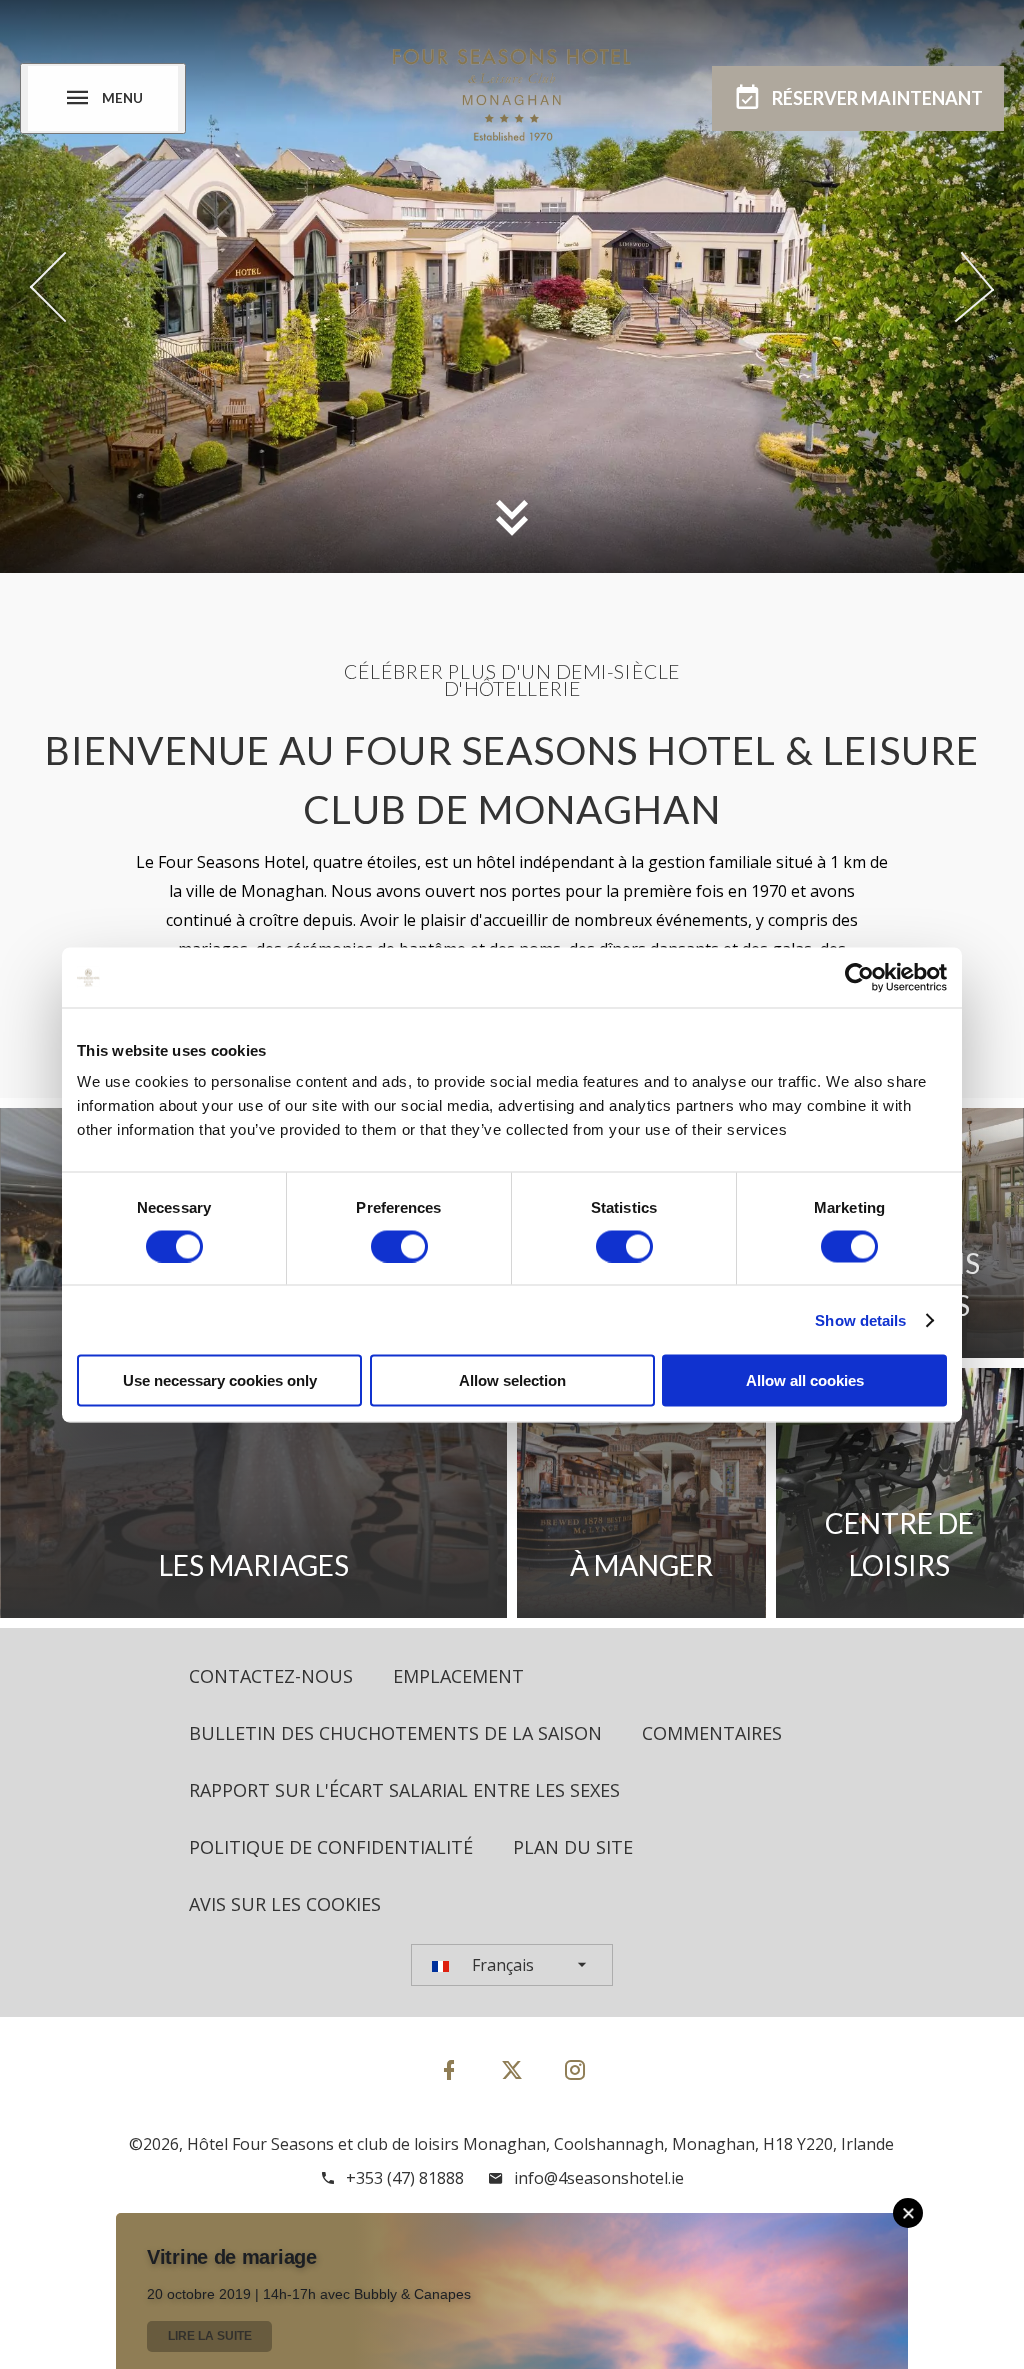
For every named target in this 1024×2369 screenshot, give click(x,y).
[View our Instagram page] (575, 2069)
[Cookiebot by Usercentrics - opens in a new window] (859, 977)
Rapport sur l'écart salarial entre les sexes (404, 1790)
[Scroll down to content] (512, 517)
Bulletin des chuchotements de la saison (395, 1733)
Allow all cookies (805, 1380)
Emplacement (458, 1676)
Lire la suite (210, 2336)
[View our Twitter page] (512, 2078)
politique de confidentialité (331, 1847)
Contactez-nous (271, 1676)
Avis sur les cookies (285, 1904)
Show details (860, 1319)
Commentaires (712, 1733)
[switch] (399, 1246)
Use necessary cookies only (220, 1380)
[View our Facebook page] (449, 2069)
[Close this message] (908, 2213)
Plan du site (573, 1847)
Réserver (877, 98)
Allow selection (512, 1380)
